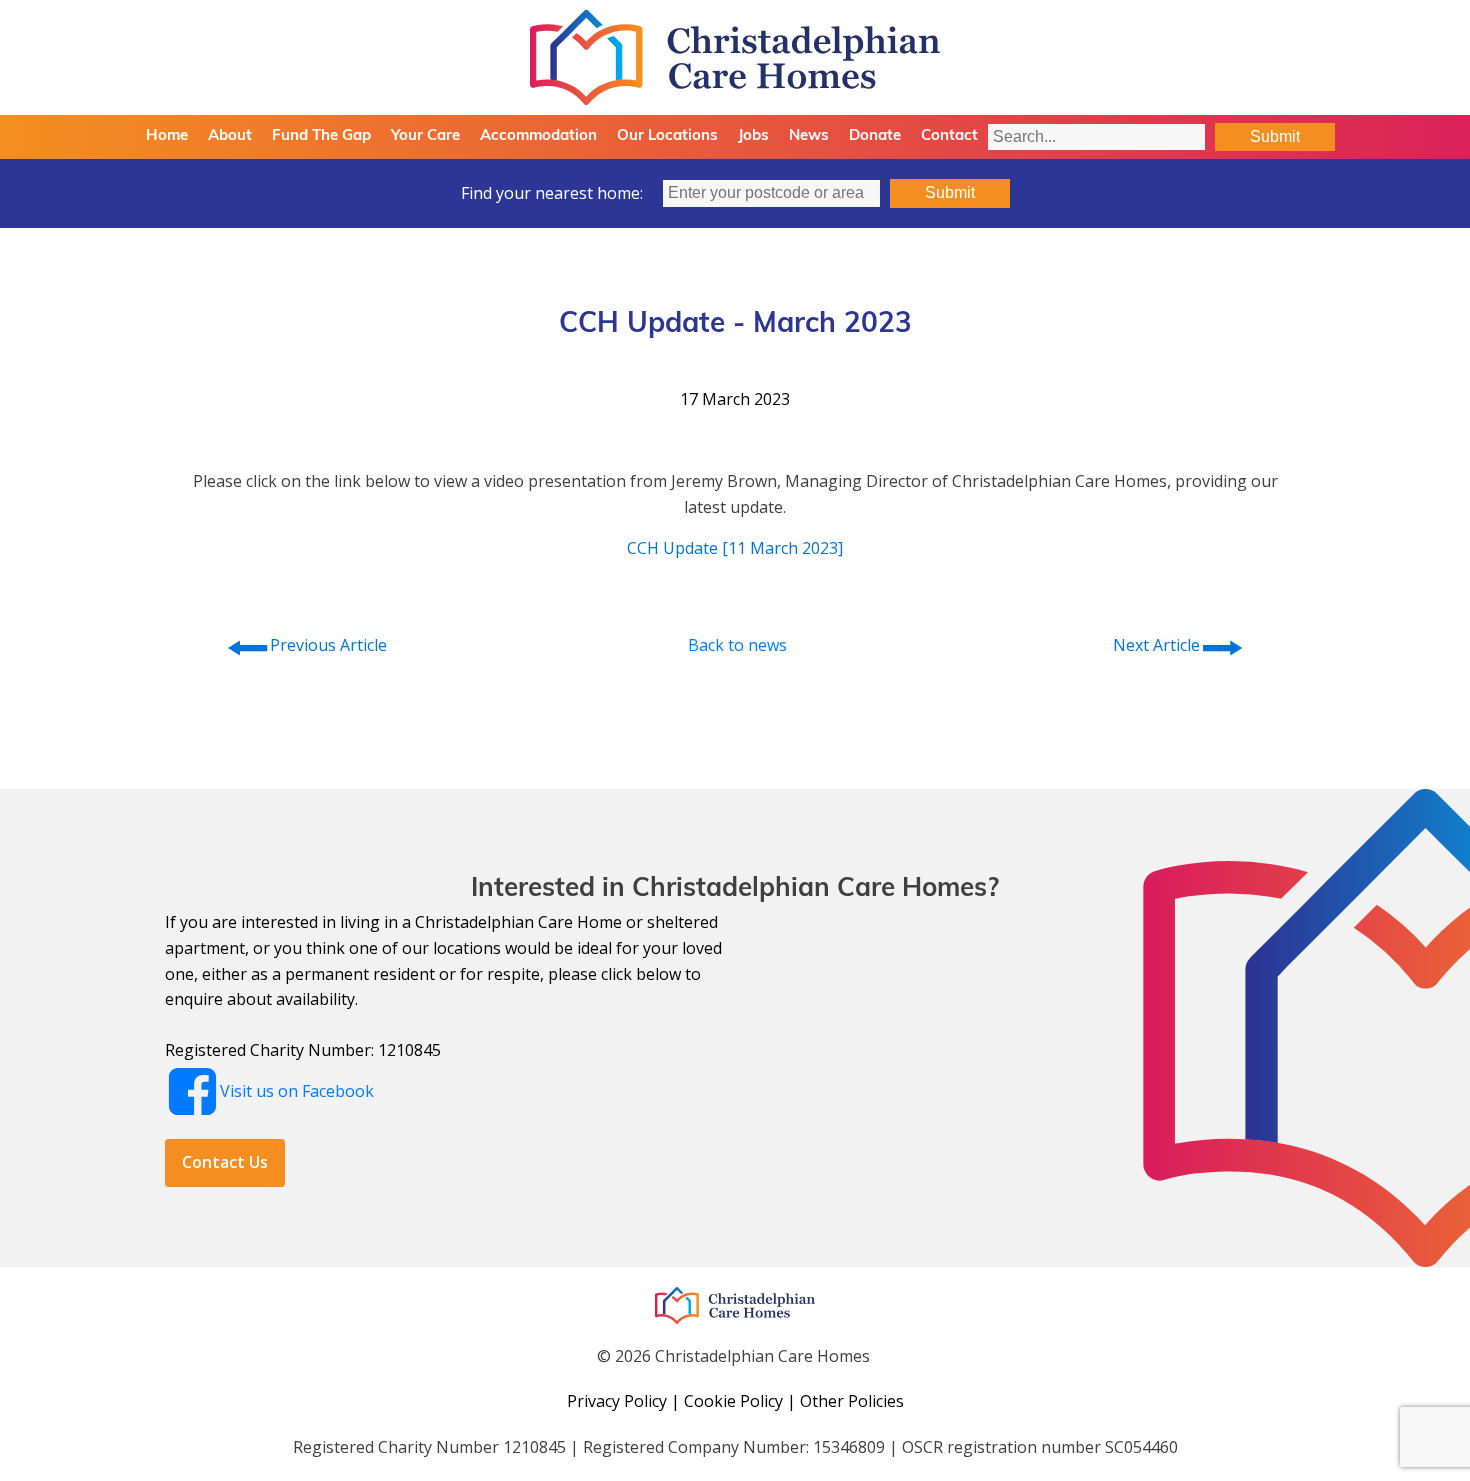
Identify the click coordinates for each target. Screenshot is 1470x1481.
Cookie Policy (733, 1401)
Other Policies (852, 1401)
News (809, 136)
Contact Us (225, 1162)
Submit (1275, 136)
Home (167, 136)
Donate (875, 136)
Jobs (753, 136)
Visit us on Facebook (297, 1091)
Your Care (425, 136)
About (230, 136)
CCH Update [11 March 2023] (735, 548)
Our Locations (667, 136)
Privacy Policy (617, 1401)
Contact (949, 136)
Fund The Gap (321, 136)
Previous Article (306, 646)
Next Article (1179, 646)
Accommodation (538, 136)
